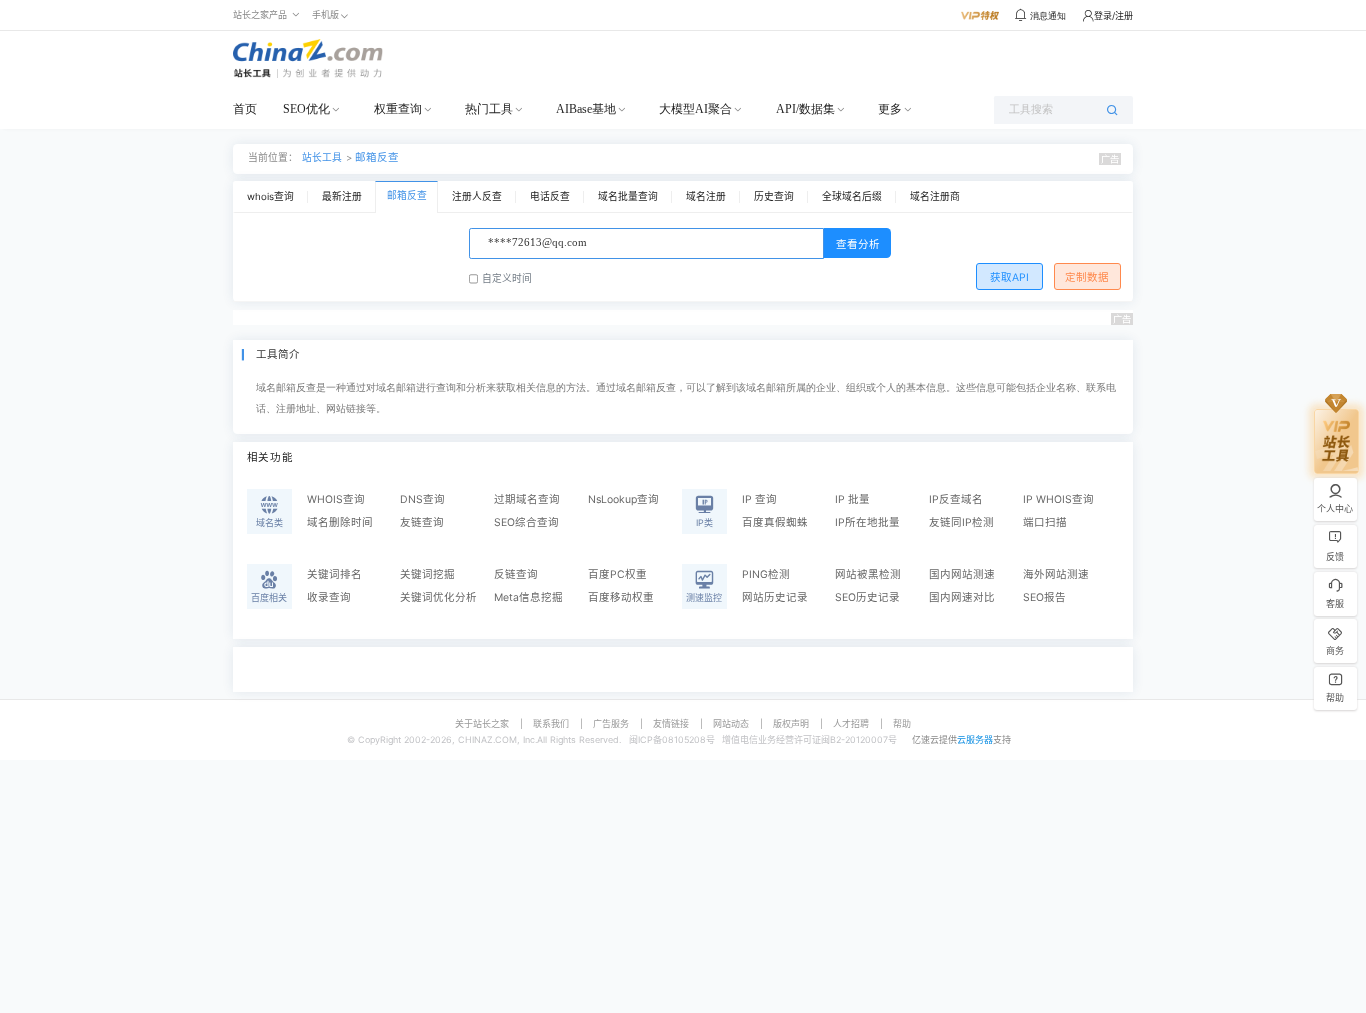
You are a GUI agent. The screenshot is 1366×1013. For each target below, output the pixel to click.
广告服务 (611, 723)
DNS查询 (422, 499)
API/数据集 (805, 109)
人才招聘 (851, 723)
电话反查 (550, 196)
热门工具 (489, 109)
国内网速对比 (962, 597)
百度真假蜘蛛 (775, 522)
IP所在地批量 (867, 522)
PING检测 (766, 574)
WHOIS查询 (336, 499)
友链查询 (422, 522)
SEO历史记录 (867, 597)
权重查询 (398, 109)
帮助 (902, 723)
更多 (890, 109)
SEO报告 (1044, 597)
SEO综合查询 (526, 522)
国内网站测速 (962, 574)
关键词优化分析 (438, 597)
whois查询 (270, 196)
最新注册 (342, 196)
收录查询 (329, 597)
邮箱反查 (377, 157)
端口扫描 (1045, 522)
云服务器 (975, 739)
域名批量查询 (628, 196)
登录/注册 (1113, 15)
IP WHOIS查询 (1058, 499)
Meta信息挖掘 (528, 597)
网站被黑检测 (868, 574)
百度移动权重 (621, 597)
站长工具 (322, 157)
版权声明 (791, 723)
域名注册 (706, 196)
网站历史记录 (775, 597)
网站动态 (731, 723)
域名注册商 (935, 196)
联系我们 (551, 723)
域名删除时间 (340, 522)
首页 (245, 109)
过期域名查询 (527, 499)
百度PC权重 (617, 574)
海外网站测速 (1056, 574)
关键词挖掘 (427, 574)
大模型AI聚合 (695, 109)
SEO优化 (306, 109)
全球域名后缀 (852, 196)
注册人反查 (477, 196)
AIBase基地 (586, 109)
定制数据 (1087, 277)
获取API (1009, 277)
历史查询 (774, 196)
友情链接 (671, 723)
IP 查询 (759, 499)
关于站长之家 (482, 723)
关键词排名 (334, 574)
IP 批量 (852, 499)
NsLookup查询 (623, 499)
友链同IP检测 (961, 522)
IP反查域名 (956, 499)
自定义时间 (507, 278)
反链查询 (516, 574)
